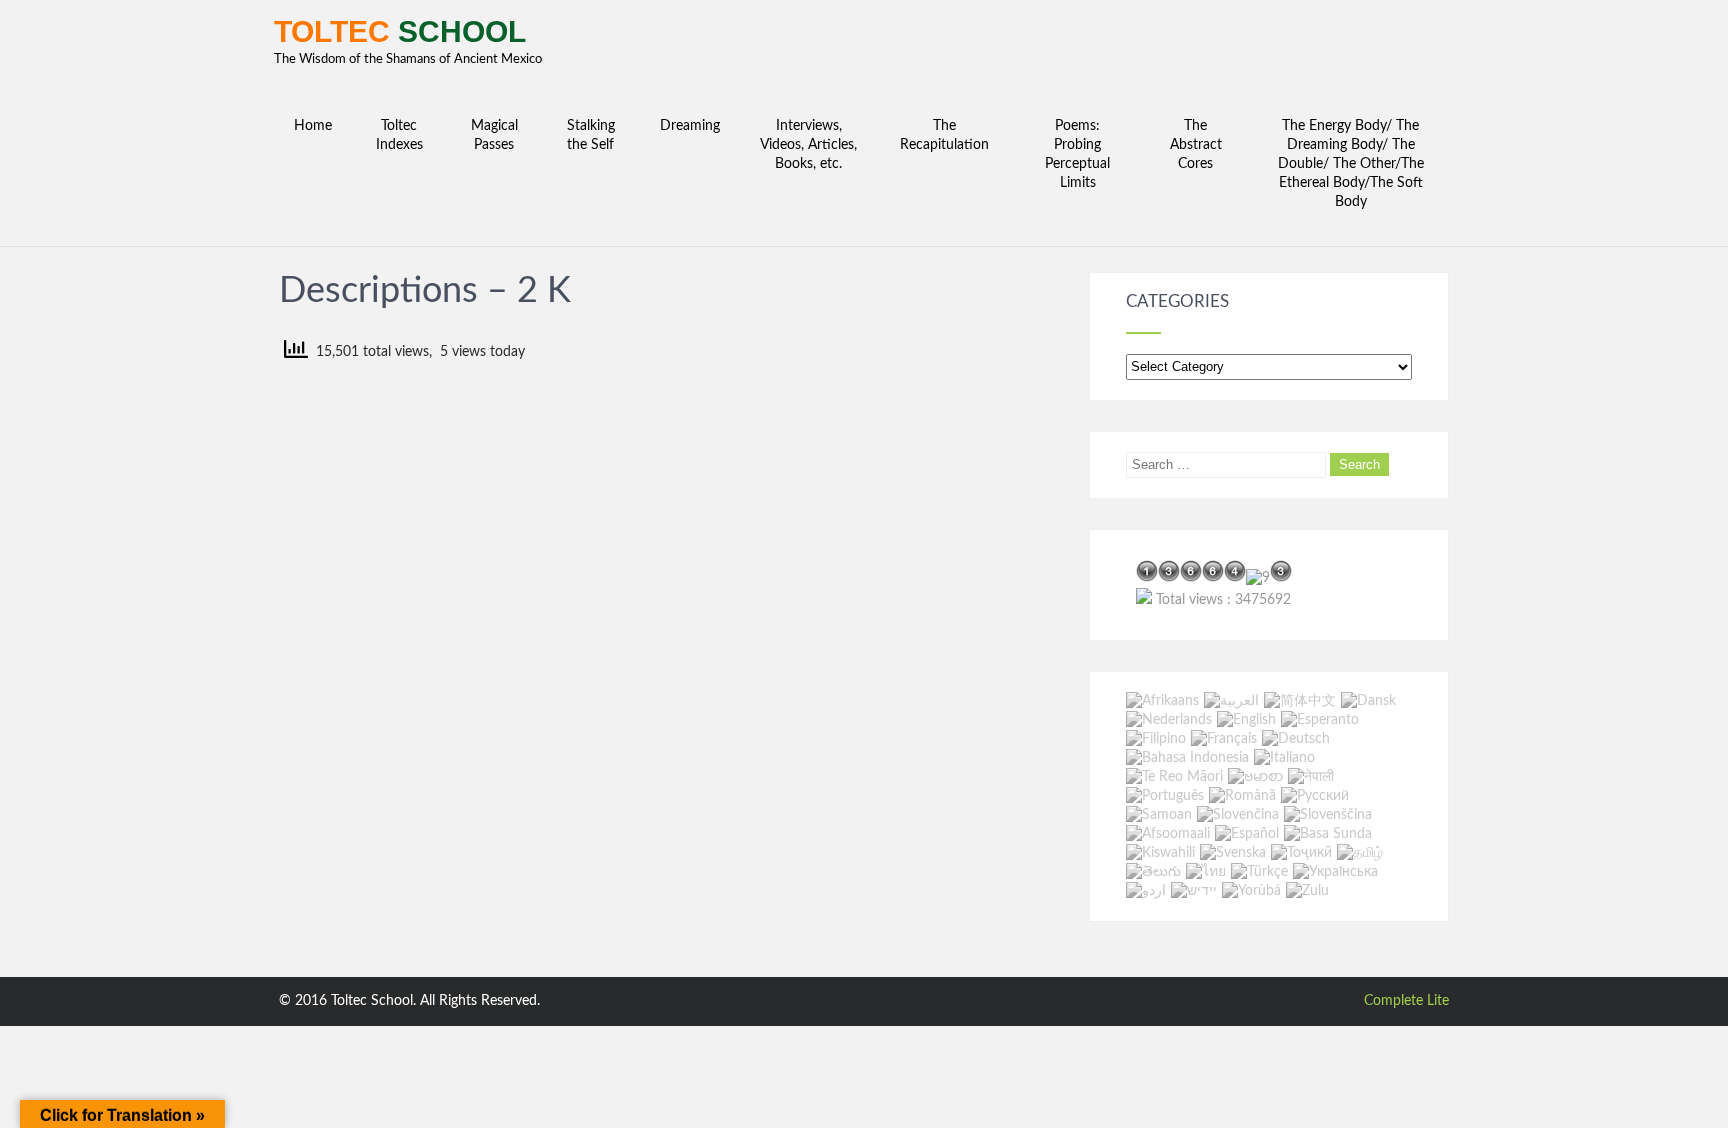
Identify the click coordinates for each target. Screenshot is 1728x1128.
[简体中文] (1300, 701)
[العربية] (1231, 701)
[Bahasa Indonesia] (1187, 758)
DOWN (1707, 1107)
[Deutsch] (1296, 739)
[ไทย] (1206, 872)
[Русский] (1315, 796)
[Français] (1224, 739)
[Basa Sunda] (1328, 834)
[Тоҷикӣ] (1301, 853)
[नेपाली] (1311, 777)
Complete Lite (1406, 1001)
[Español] (1247, 834)
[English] (1246, 720)
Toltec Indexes (399, 135)
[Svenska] (1233, 853)
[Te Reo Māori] (1174, 777)
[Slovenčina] (1238, 815)
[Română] (1242, 796)
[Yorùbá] (1251, 891)
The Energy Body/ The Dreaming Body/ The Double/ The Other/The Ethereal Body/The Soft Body (1351, 164)
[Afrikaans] (1162, 701)
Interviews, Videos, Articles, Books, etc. (808, 145)
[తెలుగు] (1153, 872)
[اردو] (1146, 891)
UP (1707, 20)
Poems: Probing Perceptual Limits (1077, 154)
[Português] (1165, 796)
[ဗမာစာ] (1255, 777)
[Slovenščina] (1328, 815)
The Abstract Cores (1196, 145)
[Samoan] (1159, 815)
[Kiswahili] (1160, 853)
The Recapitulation (944, 135)
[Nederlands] (1169, 720)
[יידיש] (1194, 891)
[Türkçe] (1259, 872)
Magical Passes (494, 135)
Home (313, 126)
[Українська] (1335, 872)
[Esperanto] (1320, 720)
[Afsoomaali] (1168, 834)
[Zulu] (1307, 891)
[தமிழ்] (1360, 853)
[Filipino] (1156, 739)
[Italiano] (1284, 758)
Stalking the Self (591, 135)
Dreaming (690, 126)
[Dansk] (1368, 701)
